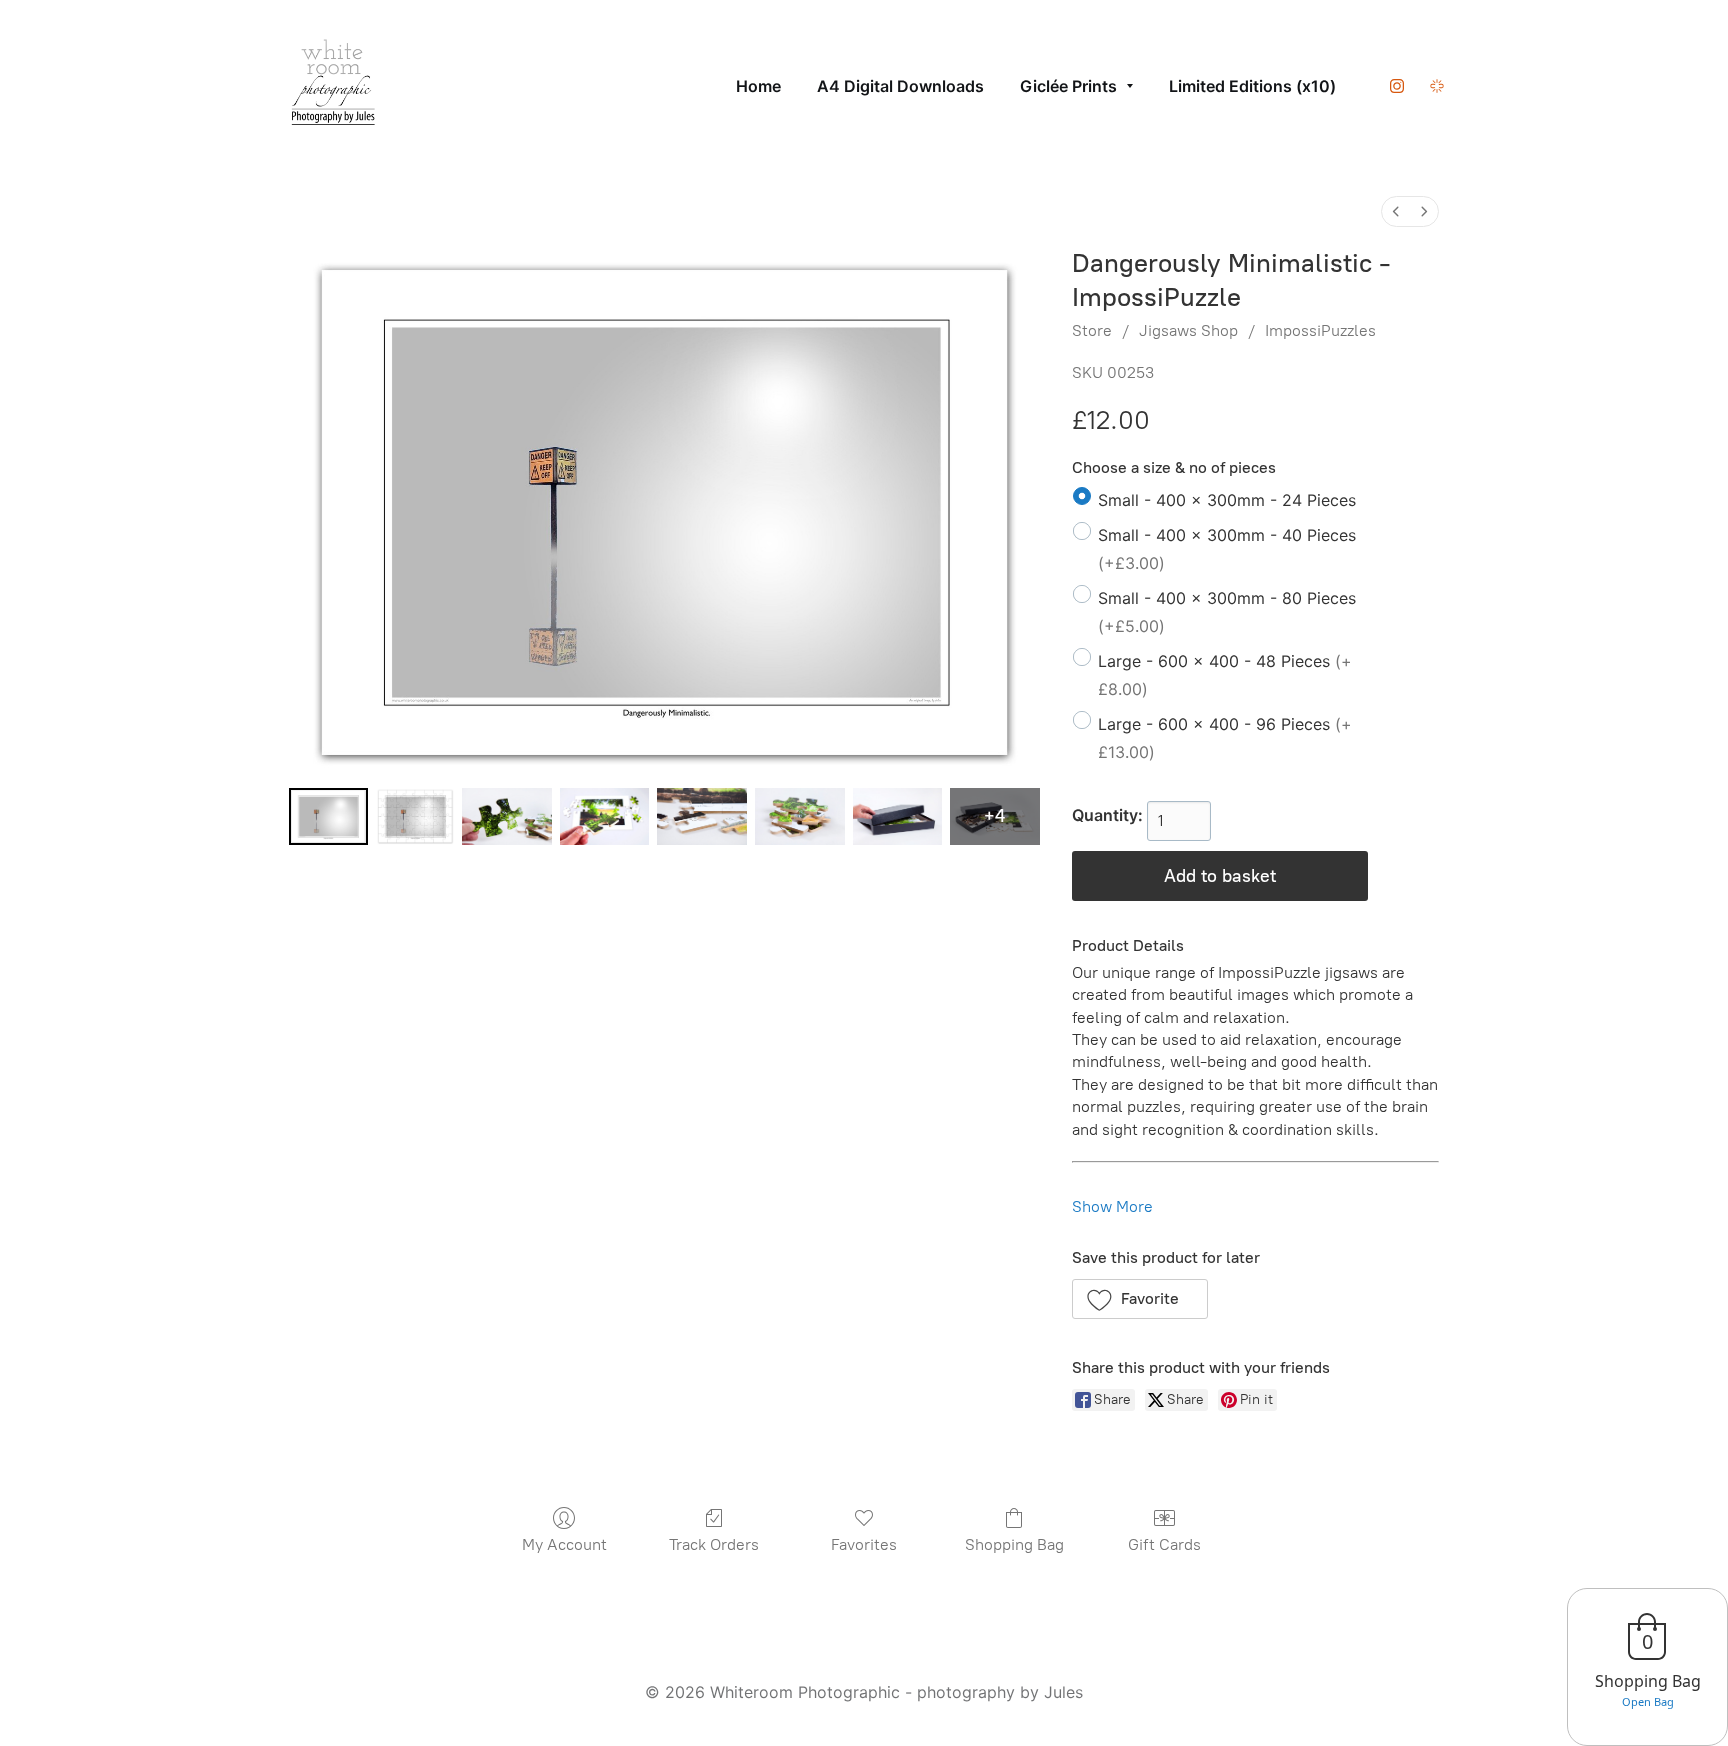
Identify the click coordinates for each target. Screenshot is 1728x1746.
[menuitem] (1396, 211)
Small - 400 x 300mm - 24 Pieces (1227, 500)
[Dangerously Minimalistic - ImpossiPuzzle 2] (507, 816)
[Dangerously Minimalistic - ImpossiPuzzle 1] (415, 816)
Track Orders (714, 1544)
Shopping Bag (1014, 1544)
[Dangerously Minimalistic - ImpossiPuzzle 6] (898, 816)
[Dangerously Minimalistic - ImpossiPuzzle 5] (800, 816)
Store (1092, 330)
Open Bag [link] (1648, 1701)
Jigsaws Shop (1188, 330)
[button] (1140, 1299)
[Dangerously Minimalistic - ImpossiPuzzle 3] (605, 816)
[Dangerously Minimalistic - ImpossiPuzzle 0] (328, 816)
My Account (564, 1544)
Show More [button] (1112, 1206)
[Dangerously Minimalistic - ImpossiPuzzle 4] (702, 816)
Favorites (864, 1544)
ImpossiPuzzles (1320, 330)
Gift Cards (1164, 1544)
